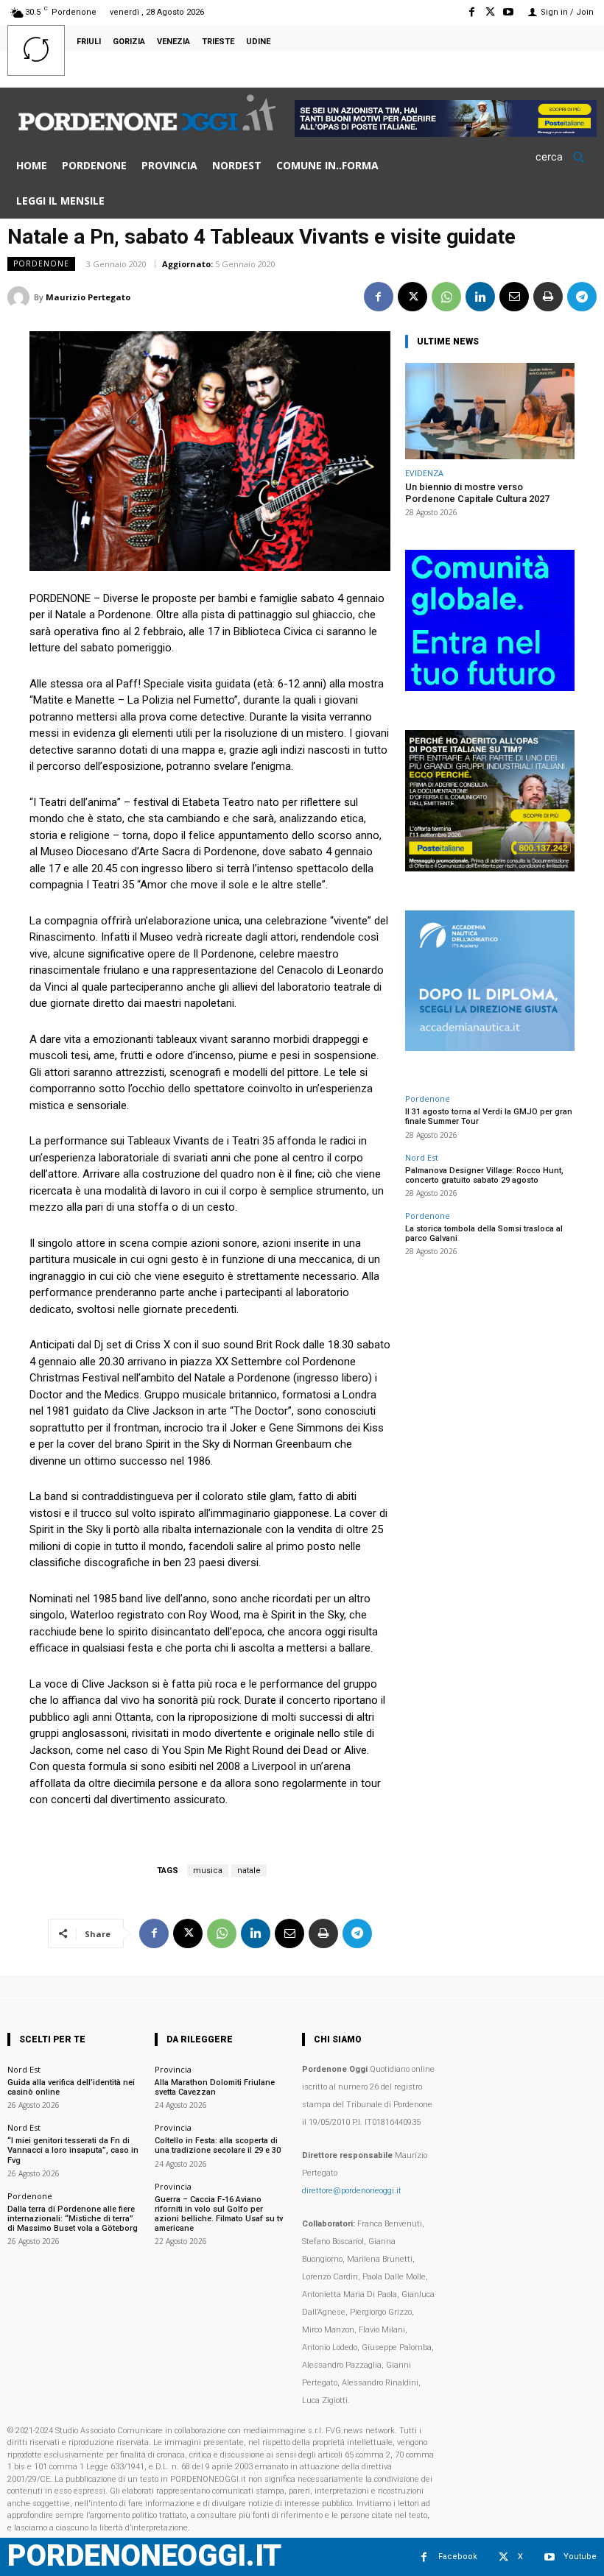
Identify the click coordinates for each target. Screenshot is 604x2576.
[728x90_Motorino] (446, 133)
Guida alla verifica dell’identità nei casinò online (71, 2087)
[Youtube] (509, 12)
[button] (565, 157)
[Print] (548, 297)
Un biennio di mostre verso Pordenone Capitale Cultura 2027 (477, 493)
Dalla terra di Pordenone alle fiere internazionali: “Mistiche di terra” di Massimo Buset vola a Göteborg (73, 2219)
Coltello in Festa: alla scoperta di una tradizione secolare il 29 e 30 (218, 2145)
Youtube (580, 2556)
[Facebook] (471, 12)
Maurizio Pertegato (88, 297)
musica (208, 1871)
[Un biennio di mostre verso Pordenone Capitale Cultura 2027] (490, 411)
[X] (490, 12)
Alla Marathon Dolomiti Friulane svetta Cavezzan (215, 2087)
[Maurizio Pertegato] (21, 297)
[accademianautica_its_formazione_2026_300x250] (490, 1047)
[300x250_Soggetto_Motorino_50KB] (490, 867)
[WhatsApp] (446, 297)
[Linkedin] (480, 297)
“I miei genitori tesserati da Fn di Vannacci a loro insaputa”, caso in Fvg (73, 2150)
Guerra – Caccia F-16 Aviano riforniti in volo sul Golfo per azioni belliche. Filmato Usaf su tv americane (219, 2214)
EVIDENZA (424, 473)
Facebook (458, 2556)
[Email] (514, 297)
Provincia (173, 2069)
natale (249, 1871)
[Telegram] (582, 297)
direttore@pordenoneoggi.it (352, 2191)
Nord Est (422, 1157)
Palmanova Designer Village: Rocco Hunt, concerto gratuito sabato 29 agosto (484, 1175)
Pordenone (41, 263)
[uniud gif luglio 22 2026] (490, 687)
